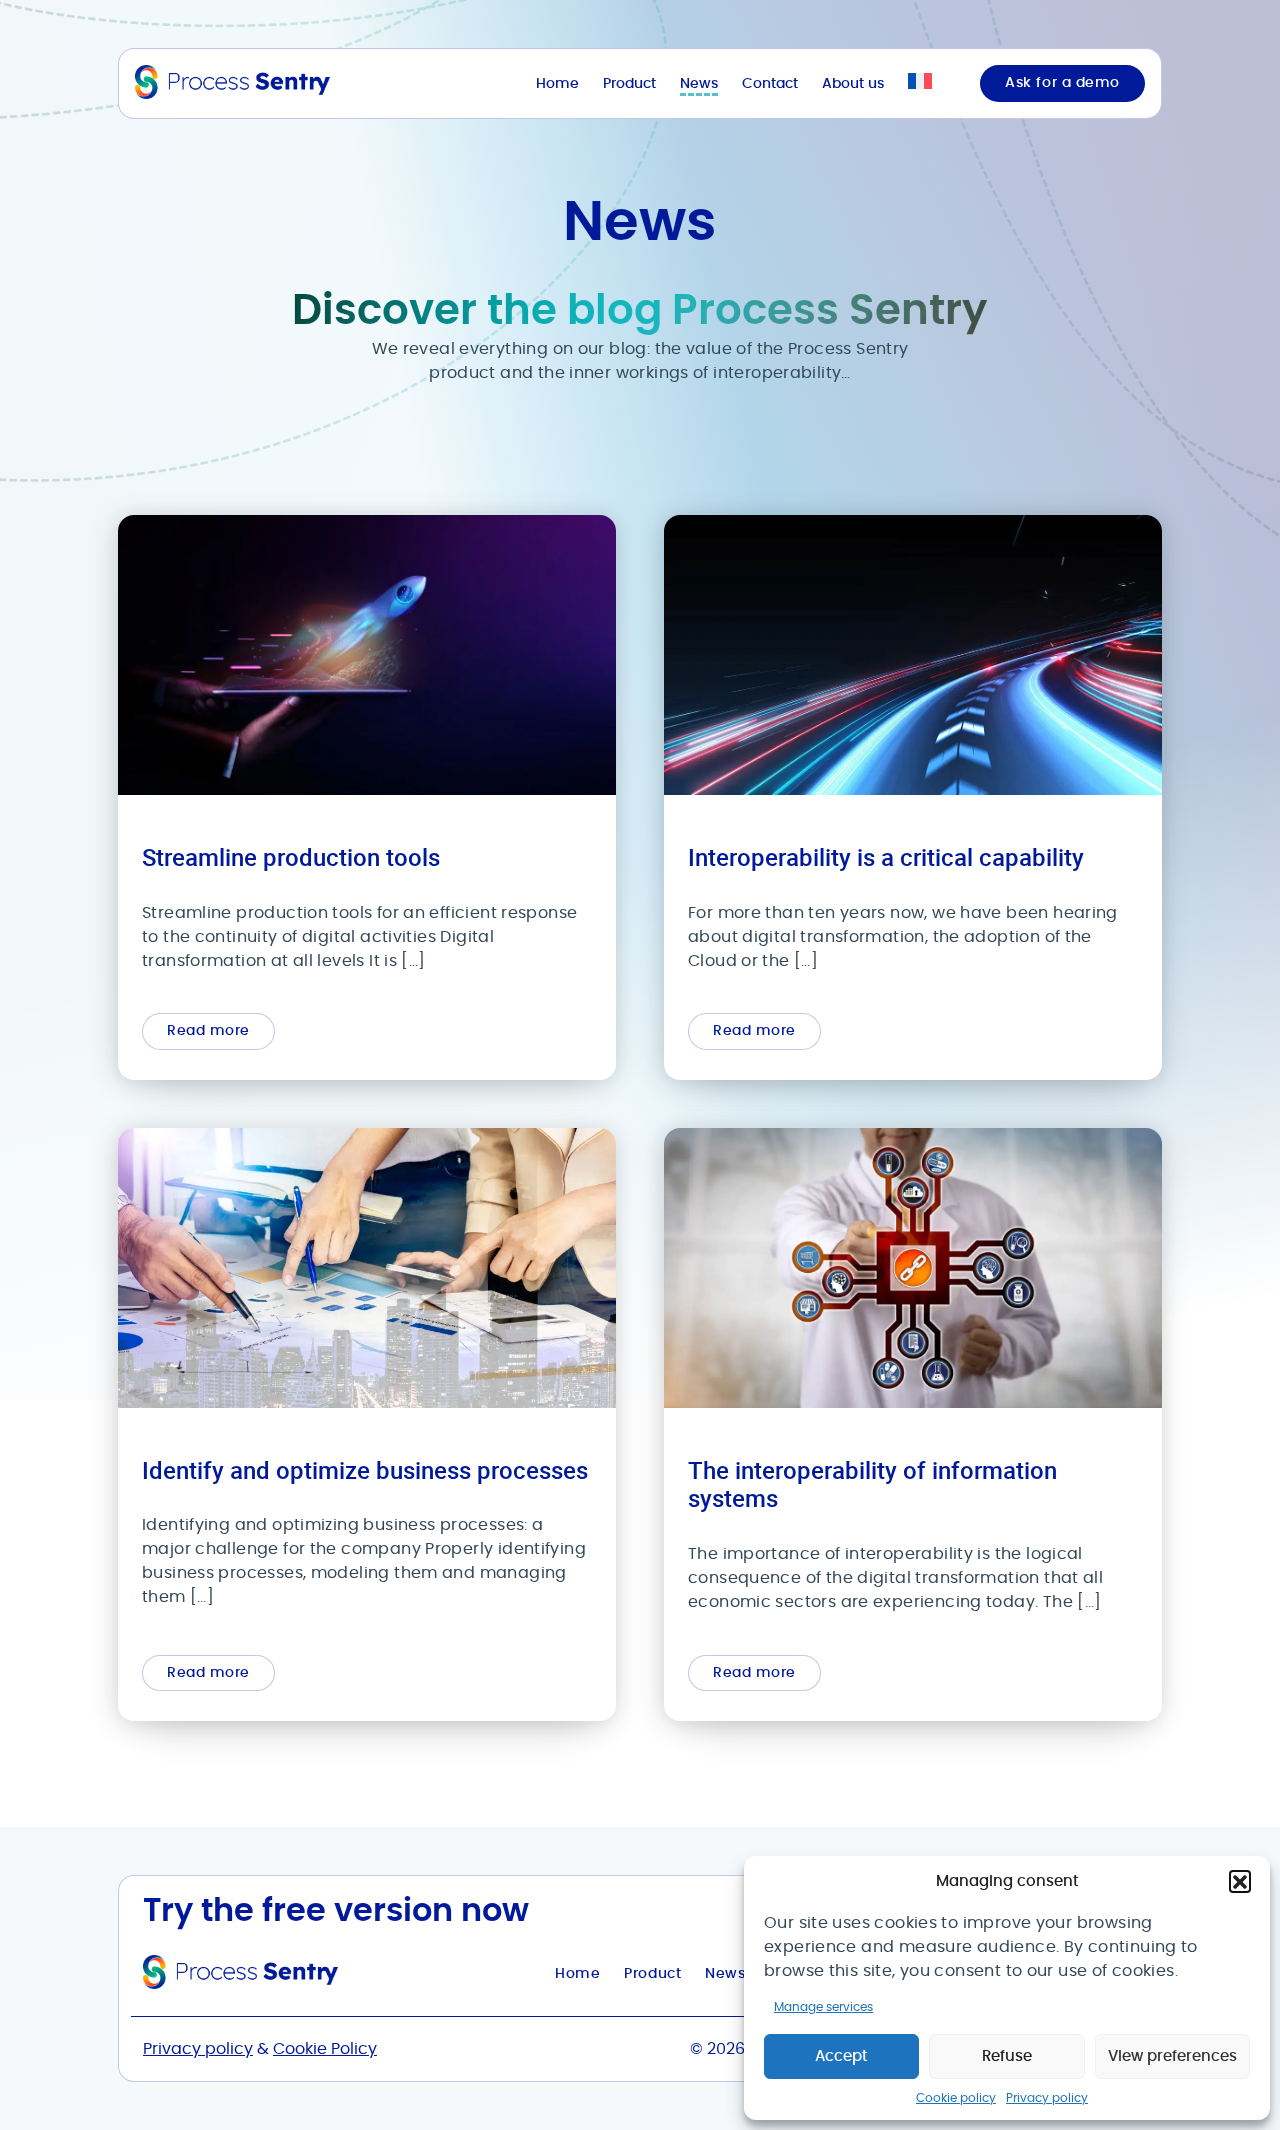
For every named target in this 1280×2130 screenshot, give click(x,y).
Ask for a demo (1062, 83)
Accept (841, 2056)
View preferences (1172, 2056)
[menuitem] (920, 83)
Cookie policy (956, 2098)
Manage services (823, 2007)
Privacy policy (1047, 2098)
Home (557, 84)
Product (629, 84)
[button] (1240, 1881)
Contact (770, 84)
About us (853, 84)
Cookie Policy (325, 2049)
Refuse (1007, 2056)
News (699, 84)
